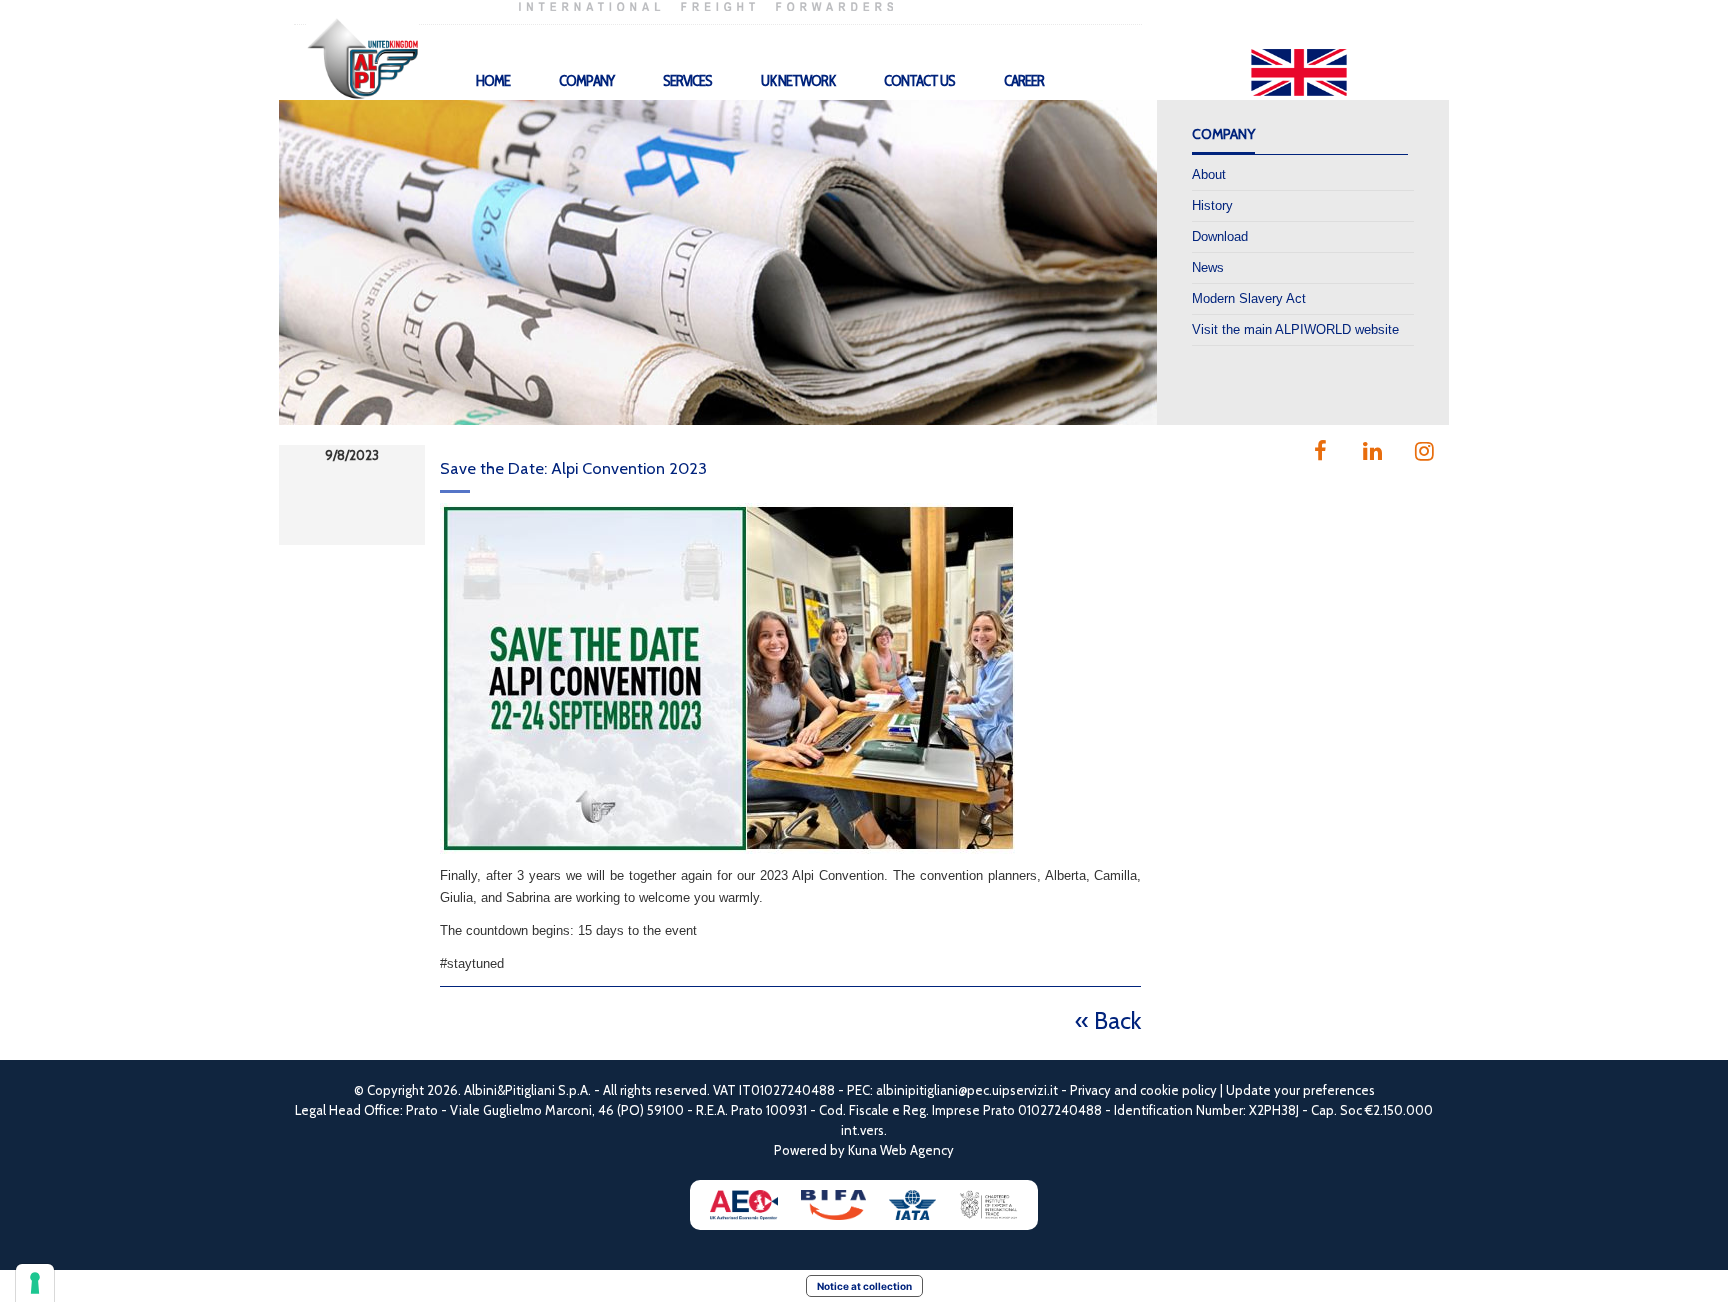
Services (687, 81)
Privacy (1090, 1090)
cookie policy (1178, 1090)
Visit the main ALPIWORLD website (1295, 329)
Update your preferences (1300, 1090)
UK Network (798, 81)
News (1208, 267)
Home (493, 81)
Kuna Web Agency (901, 1150)
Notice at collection (864, 1286)
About (1209, 174)
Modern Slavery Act (1249, 298)
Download (1220, 236)
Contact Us (919, 81)
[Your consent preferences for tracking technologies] (35, 1283)
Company (586, 81)
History (1212, 205)
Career (1024, 81)
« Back (1108, 1020)
